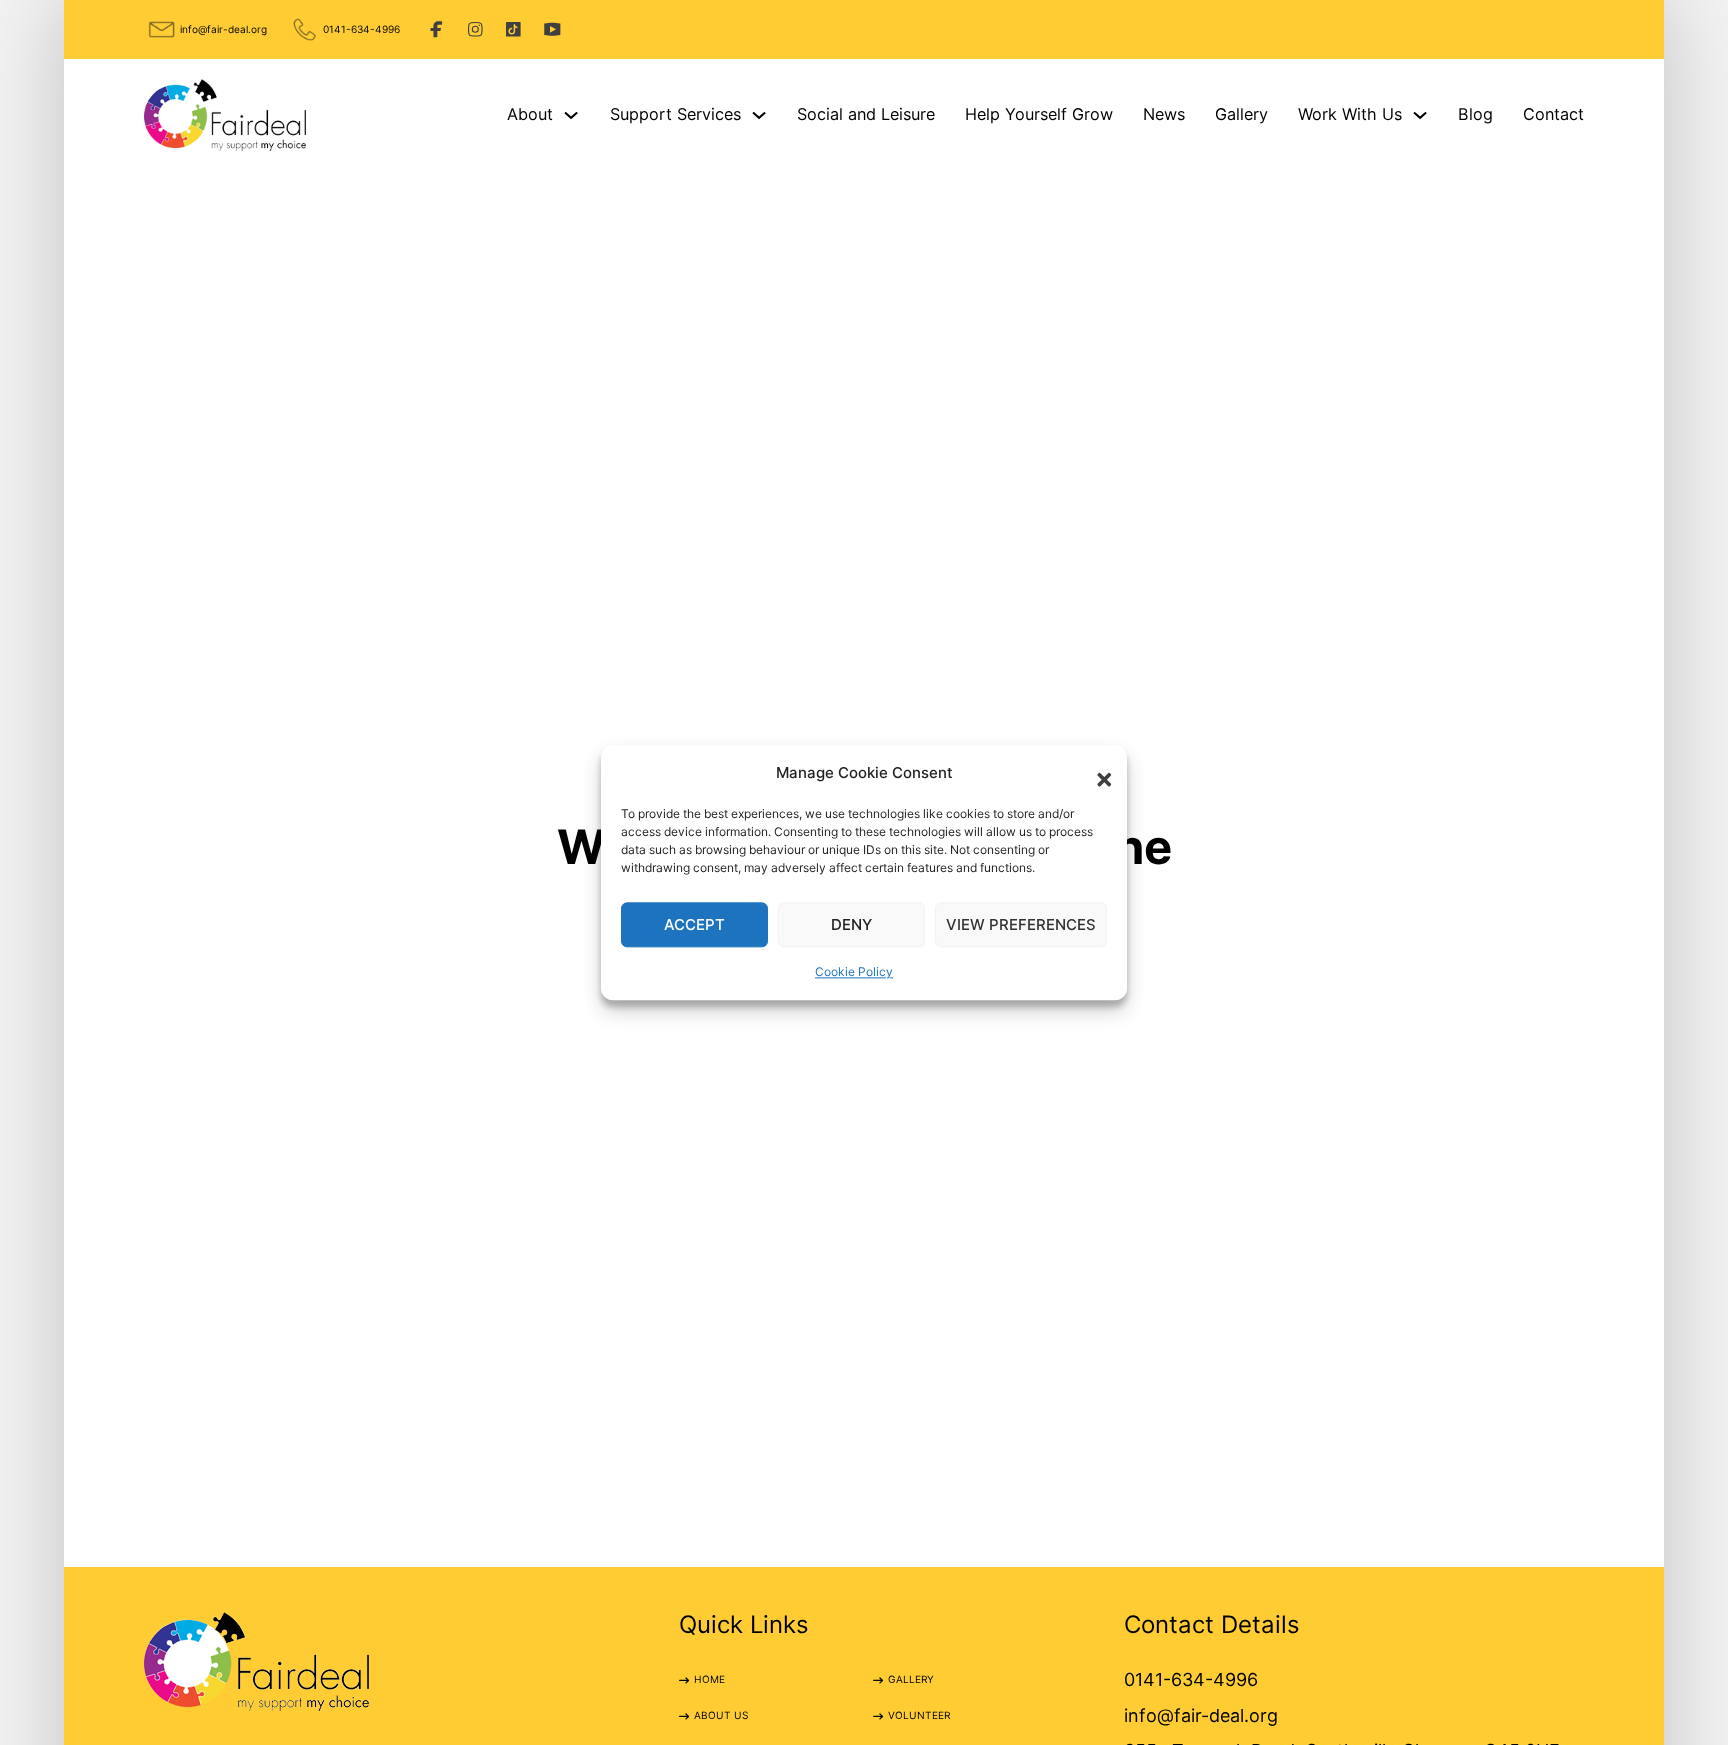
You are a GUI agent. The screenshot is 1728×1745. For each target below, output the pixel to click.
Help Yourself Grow (1039, 114)
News (1164, 114)
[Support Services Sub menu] (759, 115)
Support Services (675, 114)
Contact (1553, 114)
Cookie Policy (854, 972)
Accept (694, 924)
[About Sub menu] (571, 115)
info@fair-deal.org (223, 29)
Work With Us (1350, 114)
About (530, 114)
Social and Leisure (866, 114)
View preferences (1021, 924)
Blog (1475, 114)
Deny (851, 924)
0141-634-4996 (361, 29)
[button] (1097, 773)
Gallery (1241, 114)
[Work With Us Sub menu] (1420, 115)
